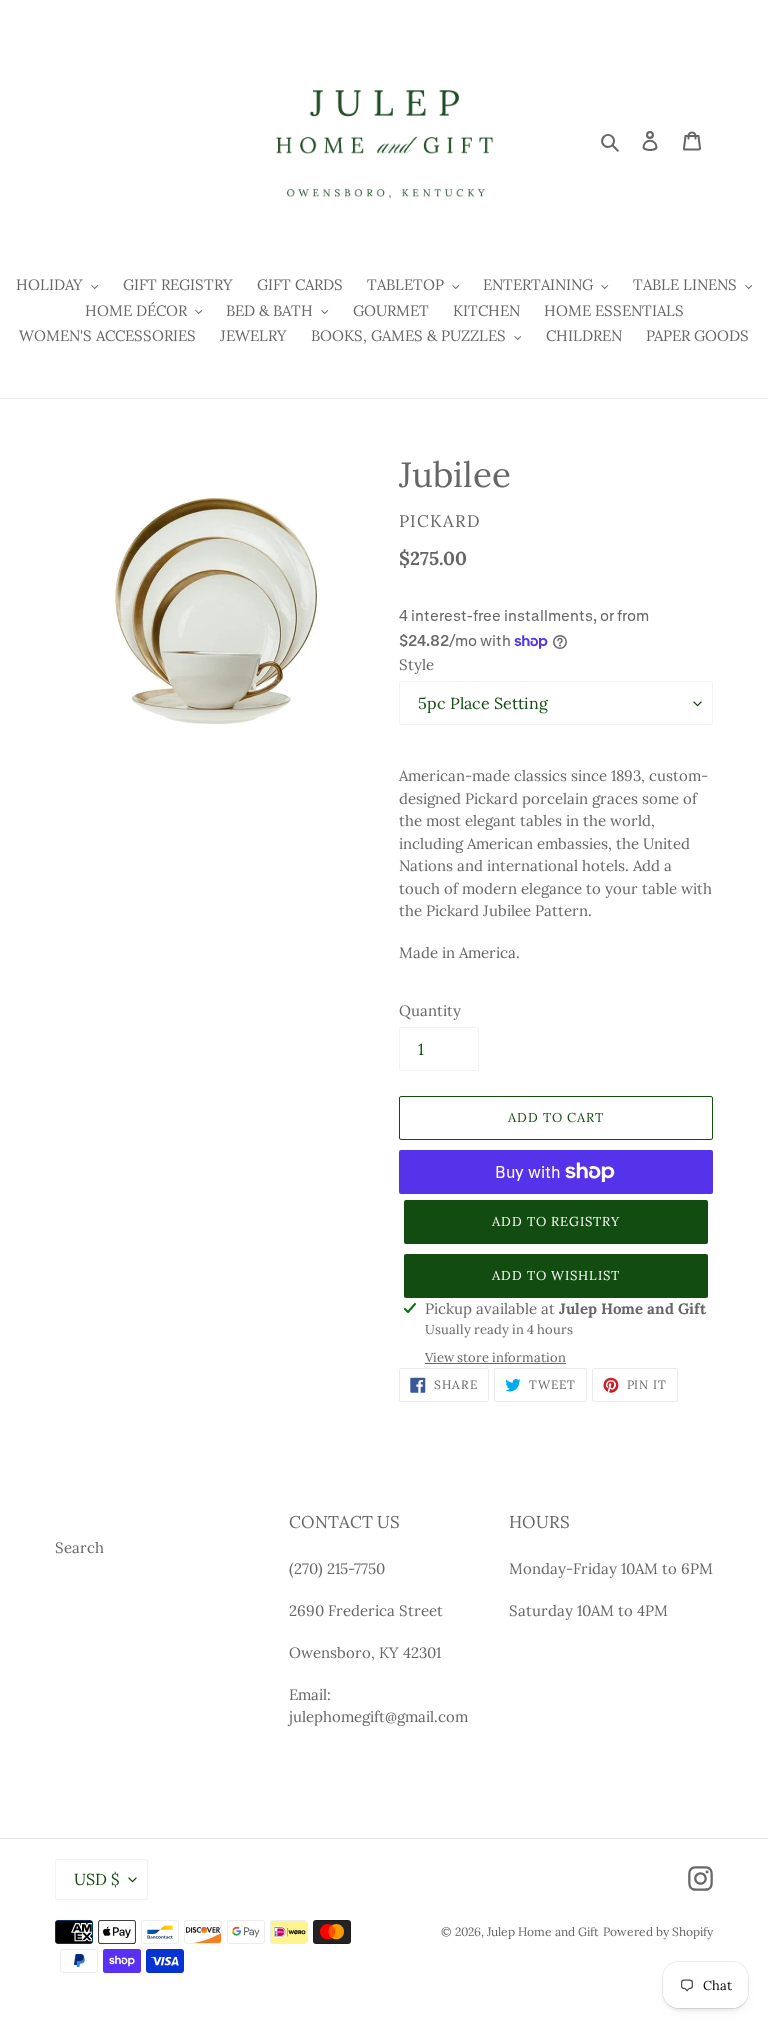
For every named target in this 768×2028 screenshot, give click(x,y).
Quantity (430, 1010)
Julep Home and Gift (543, 1931)
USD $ (96, 1879)
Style (416, 664)
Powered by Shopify (658, 1931)
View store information (495, 1357)
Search (79, 1547)
